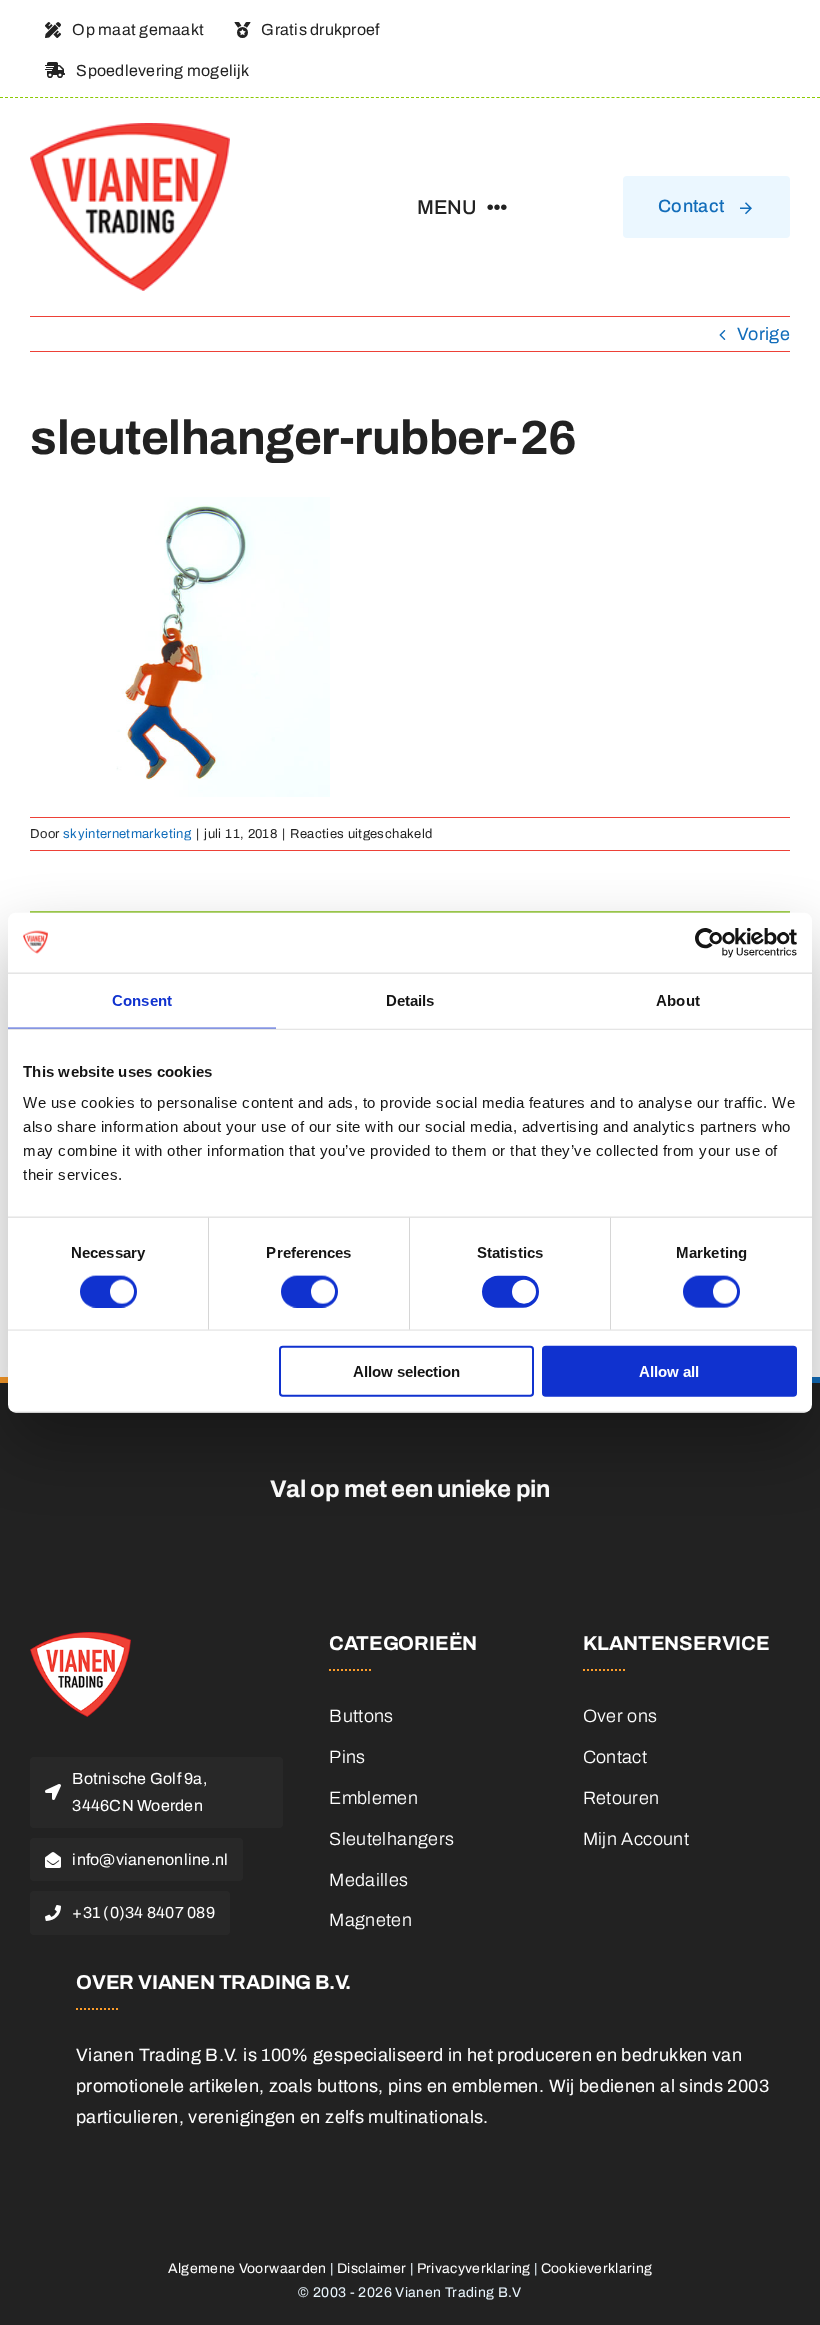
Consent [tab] (142, 999)
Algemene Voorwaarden (247, 2268)
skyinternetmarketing (127, 834)
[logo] (130, 132)
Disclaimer (372, 2268)
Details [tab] (410, 999)
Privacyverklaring (474, 2268)
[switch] (309, 1291)
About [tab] (678, 999)
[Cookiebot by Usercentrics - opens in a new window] (709, 942)
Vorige (763, 334)
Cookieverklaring (597, 2268)
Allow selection (406, 1371)
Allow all (669, 1371)
